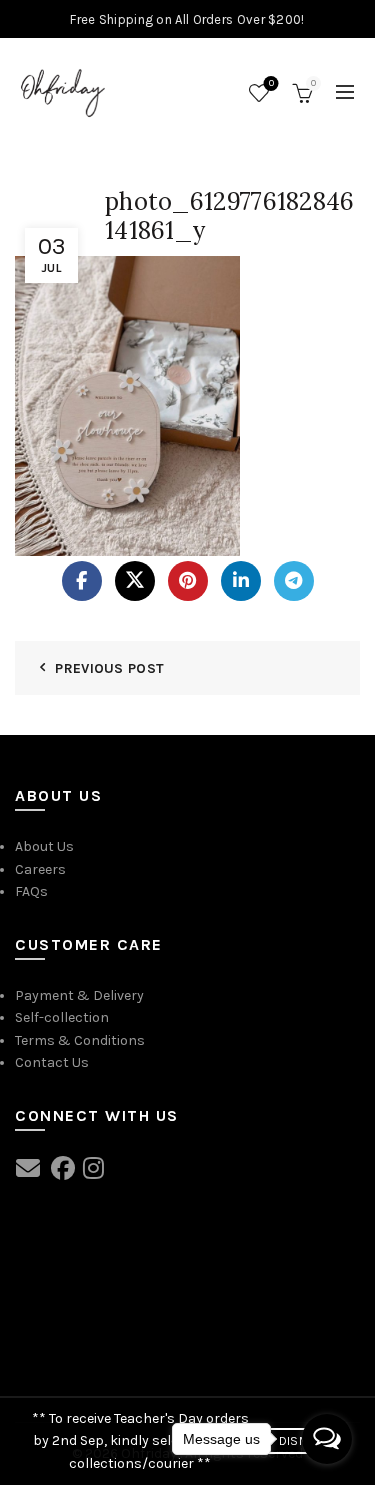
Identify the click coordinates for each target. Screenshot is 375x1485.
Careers (40, 869)
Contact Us (52, 1062)
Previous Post (109, 668)
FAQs (31, 891)
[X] (135, 581)
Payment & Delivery (79, 995)
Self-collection (62, 1017)
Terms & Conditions (80, 1040)
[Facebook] (82, 581)
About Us (44, 846)
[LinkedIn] (241, 581)
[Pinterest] (188, 581)
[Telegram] (294, 581)
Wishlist (271, 83)
